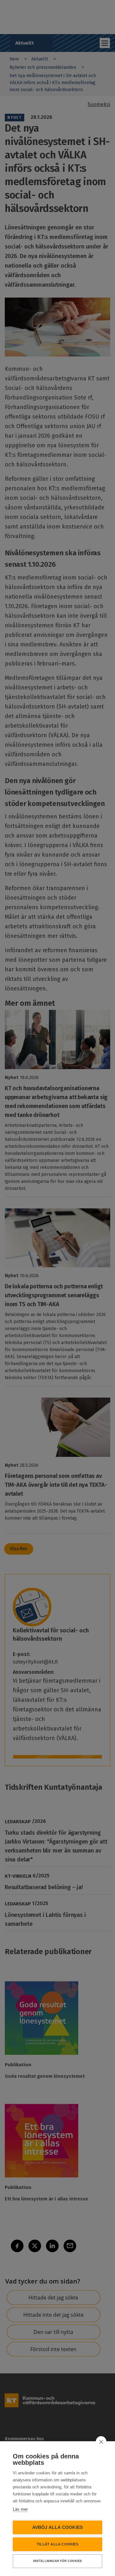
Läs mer (20, 2509)
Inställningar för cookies (58, 2561)
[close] (101, 2442)
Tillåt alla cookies (57, 2544)
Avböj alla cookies (58, 2527)
